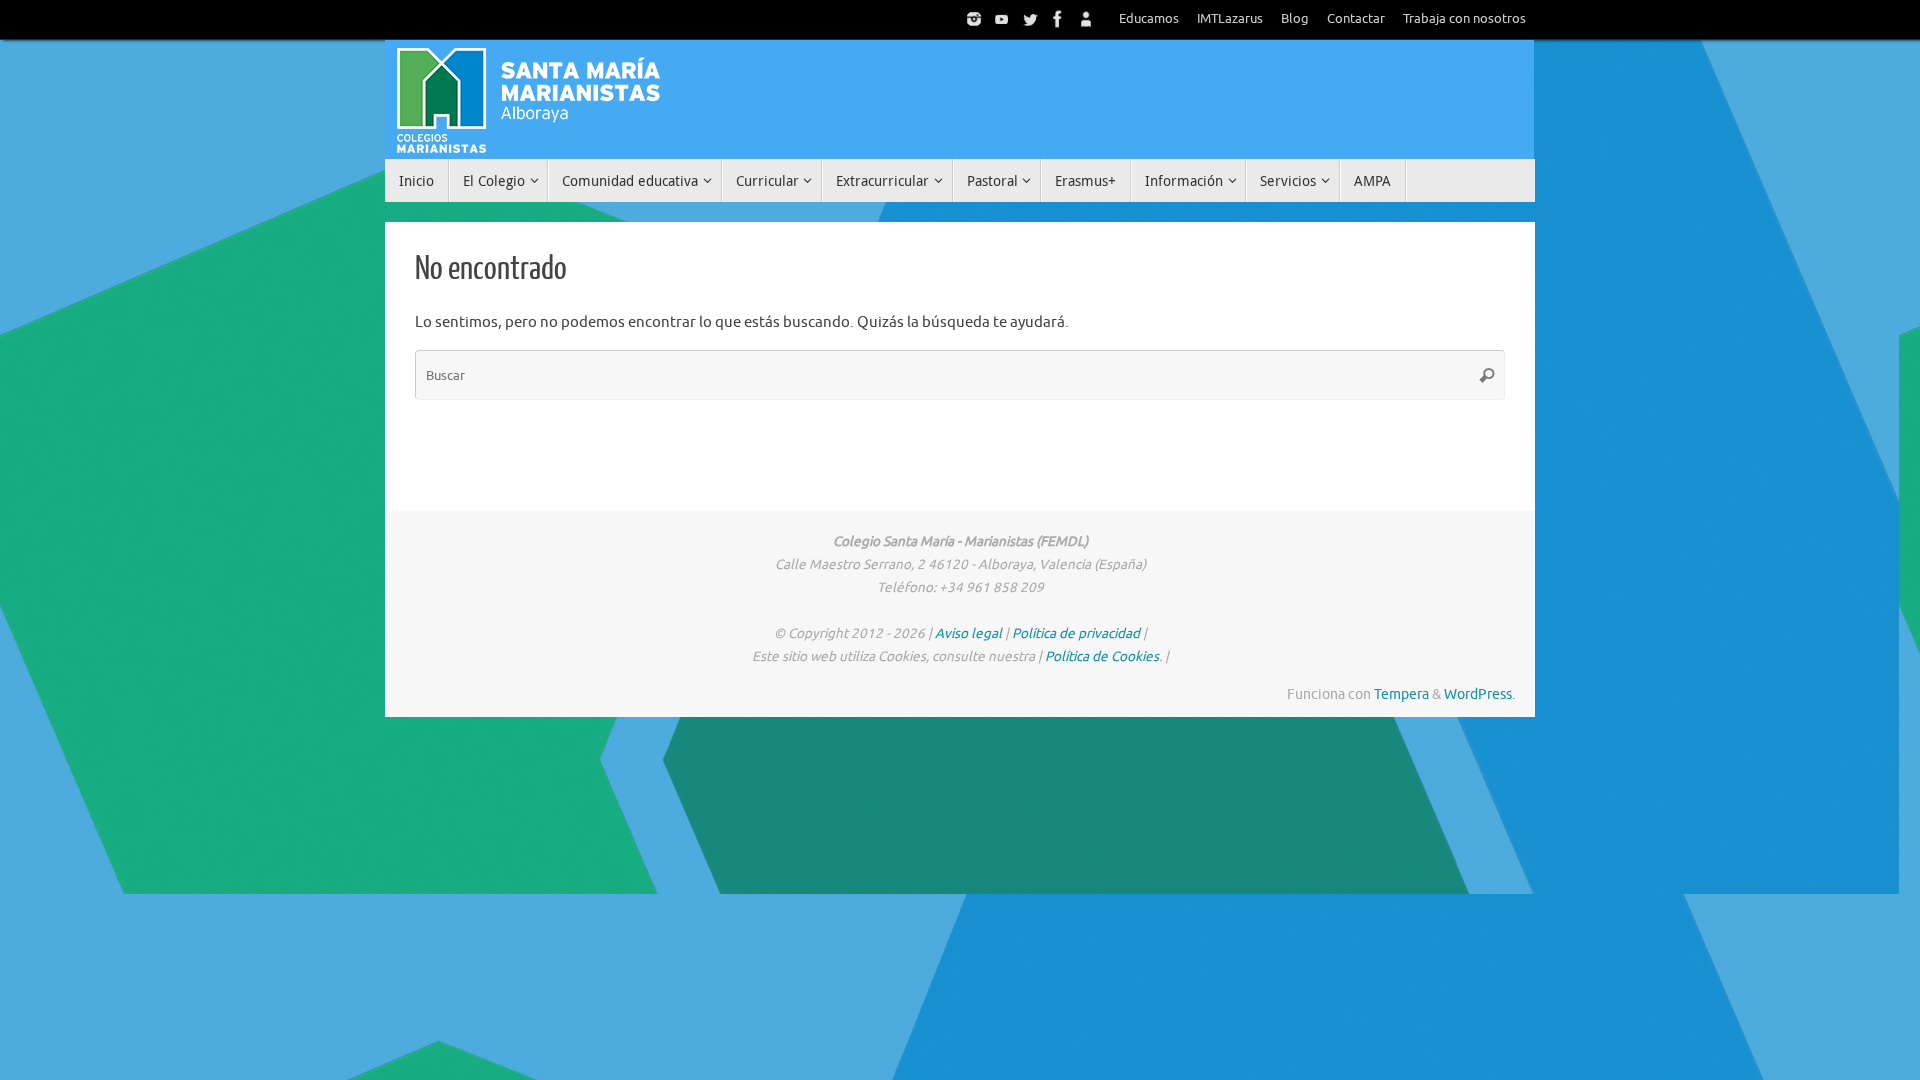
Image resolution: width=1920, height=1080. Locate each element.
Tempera (1401, 694)
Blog (1295, 19)
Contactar (1356, 19)
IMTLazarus (1230, 19)
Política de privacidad (1076, 633)
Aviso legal (968, 633)
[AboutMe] (1086, 19)
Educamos (1149, 19)
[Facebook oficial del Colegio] (1058, 19)
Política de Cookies (1102, 656)
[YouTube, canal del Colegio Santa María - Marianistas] (1002, 19)
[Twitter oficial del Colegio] (1030, 19)
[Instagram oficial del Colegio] (974, 19)
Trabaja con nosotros (1464, 19)
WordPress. (1479, 694)
